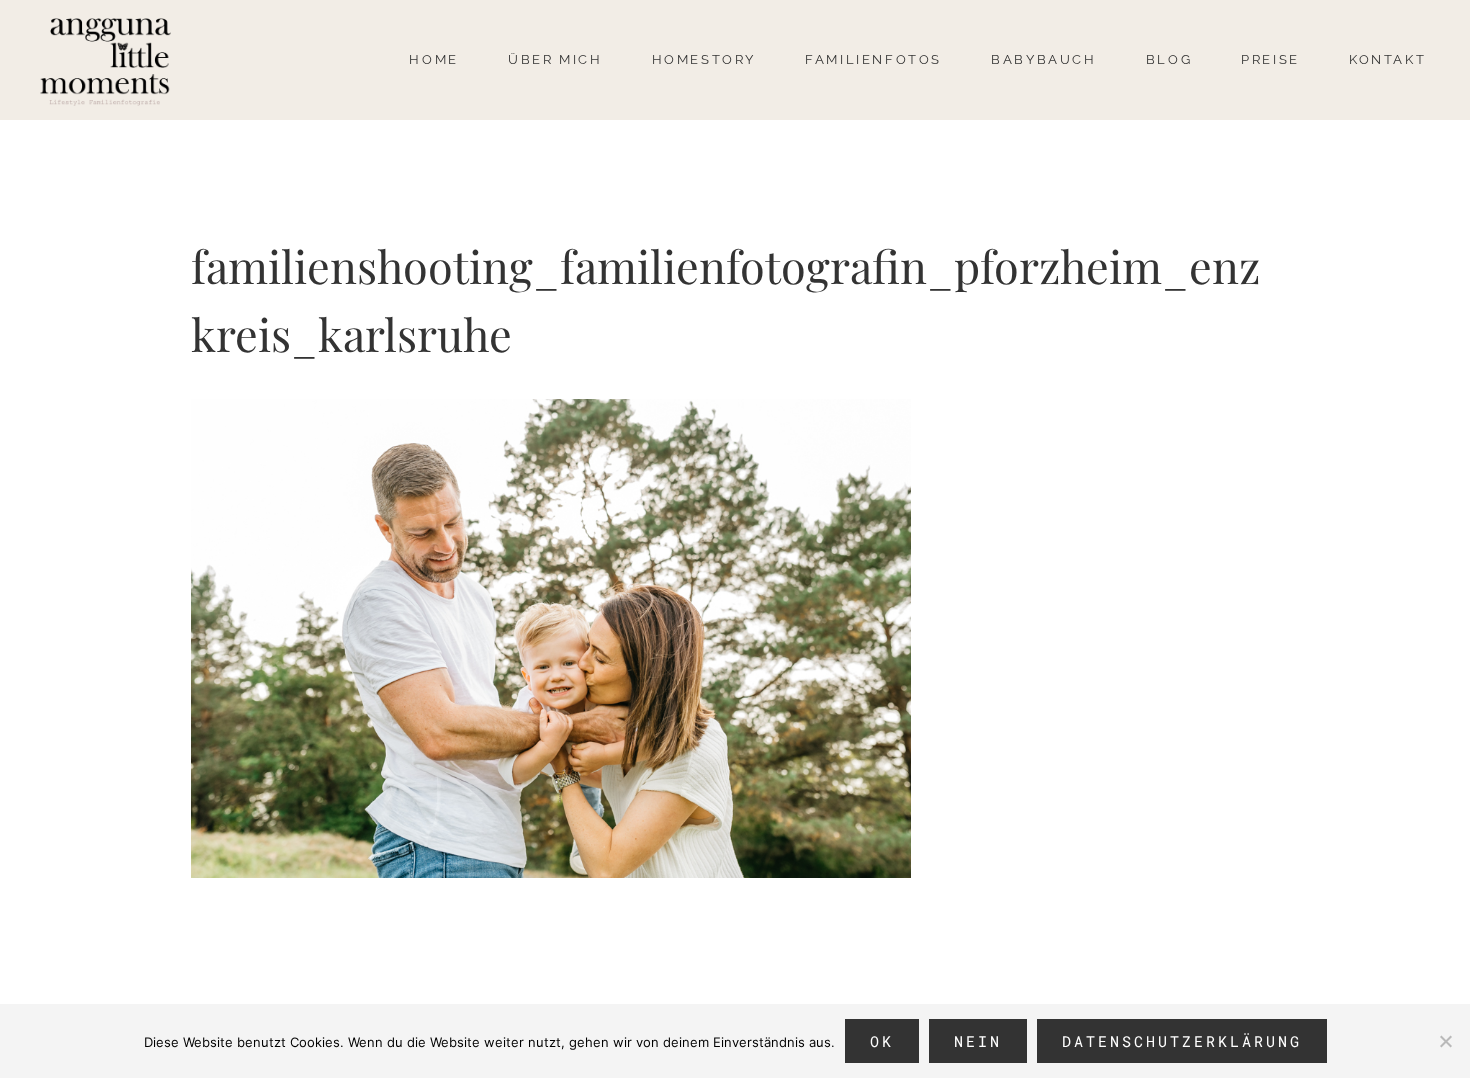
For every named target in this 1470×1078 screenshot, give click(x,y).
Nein (978, 1041)
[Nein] (1445, 1041)
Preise (1270, 59)
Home (433, 59)
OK (882, 1041)
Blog (1169, 59)
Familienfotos (873, 59)
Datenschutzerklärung (1182, 1041)
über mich (555, 59)
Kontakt (1387, 59)
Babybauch (1043, 59)
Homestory (704, 59)
